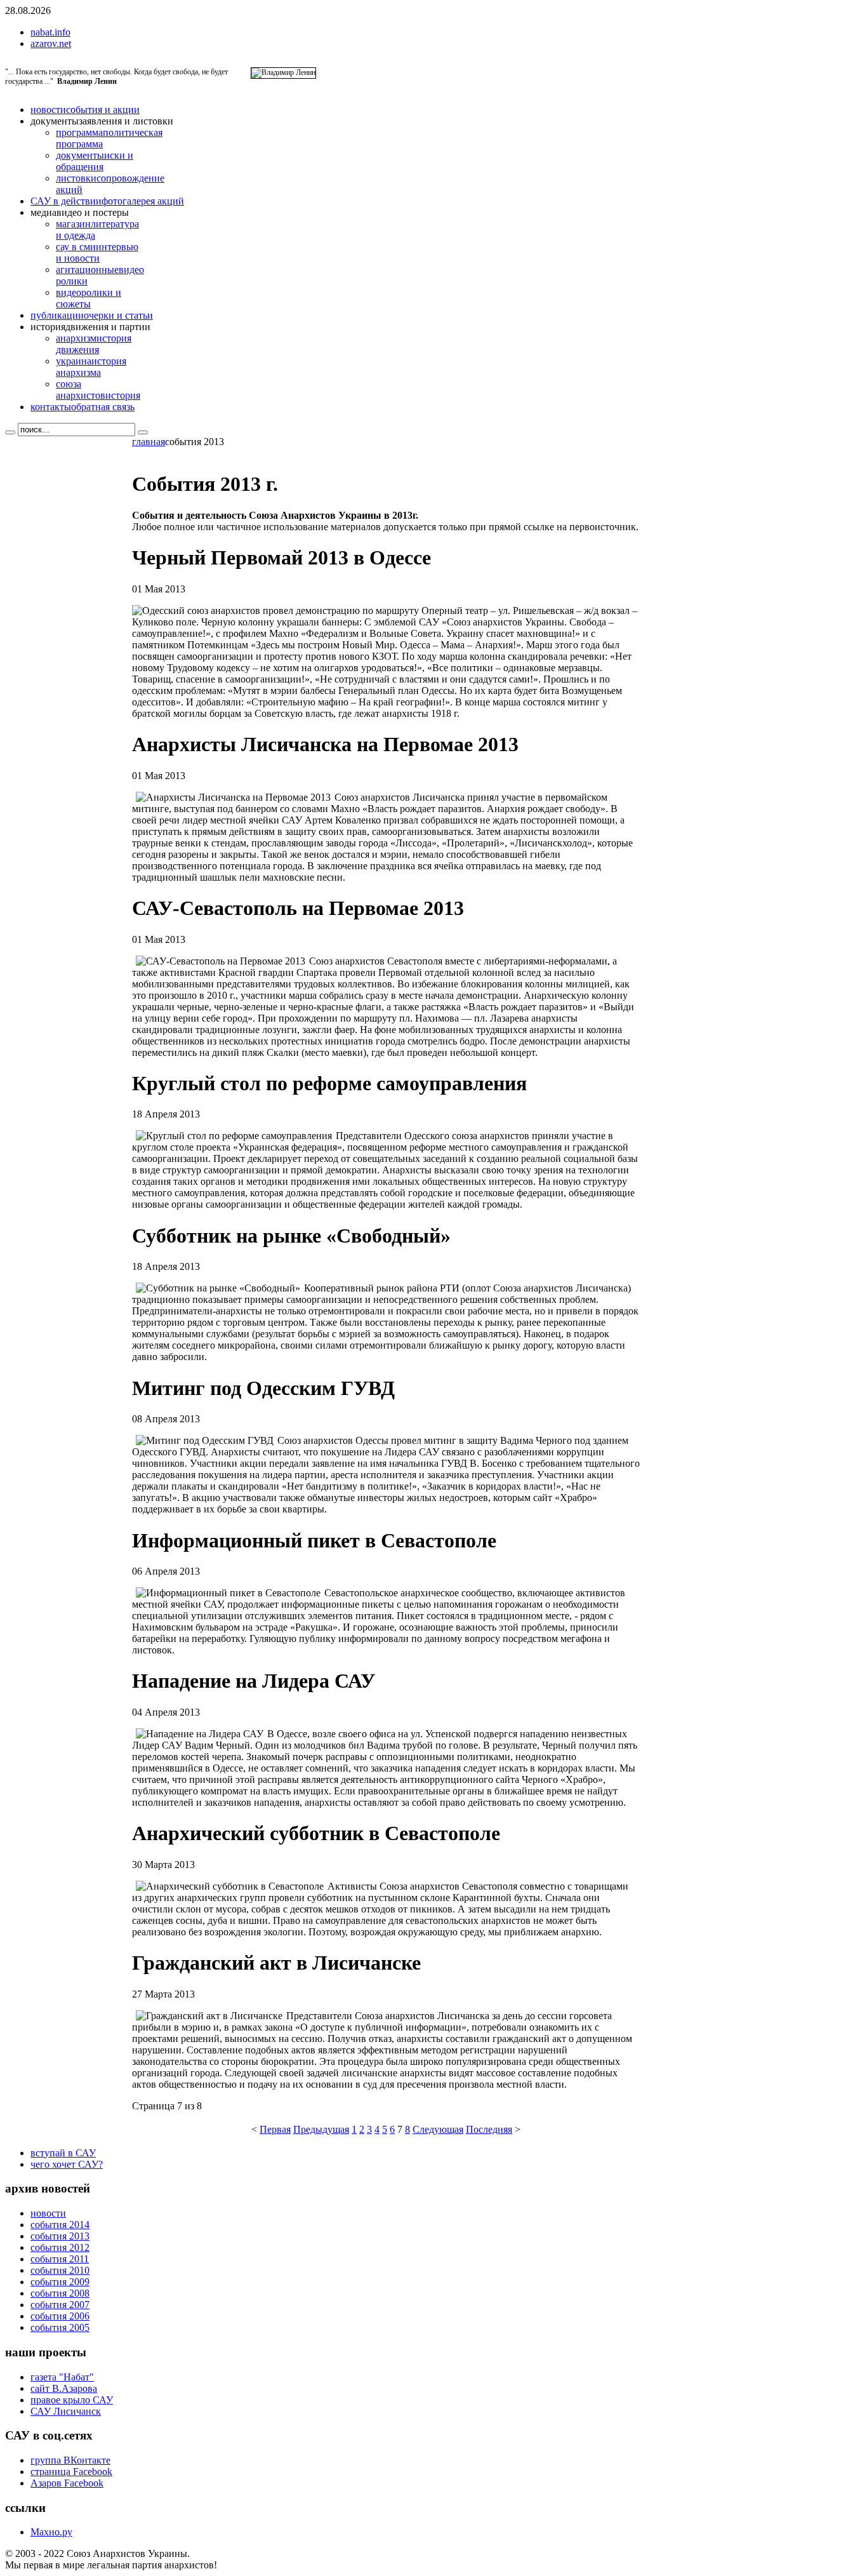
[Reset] (143, 432)
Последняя (489, 2129)
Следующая (438, 2129)
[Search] (10, 432)
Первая (275, 2129)
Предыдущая (321, 2129)
